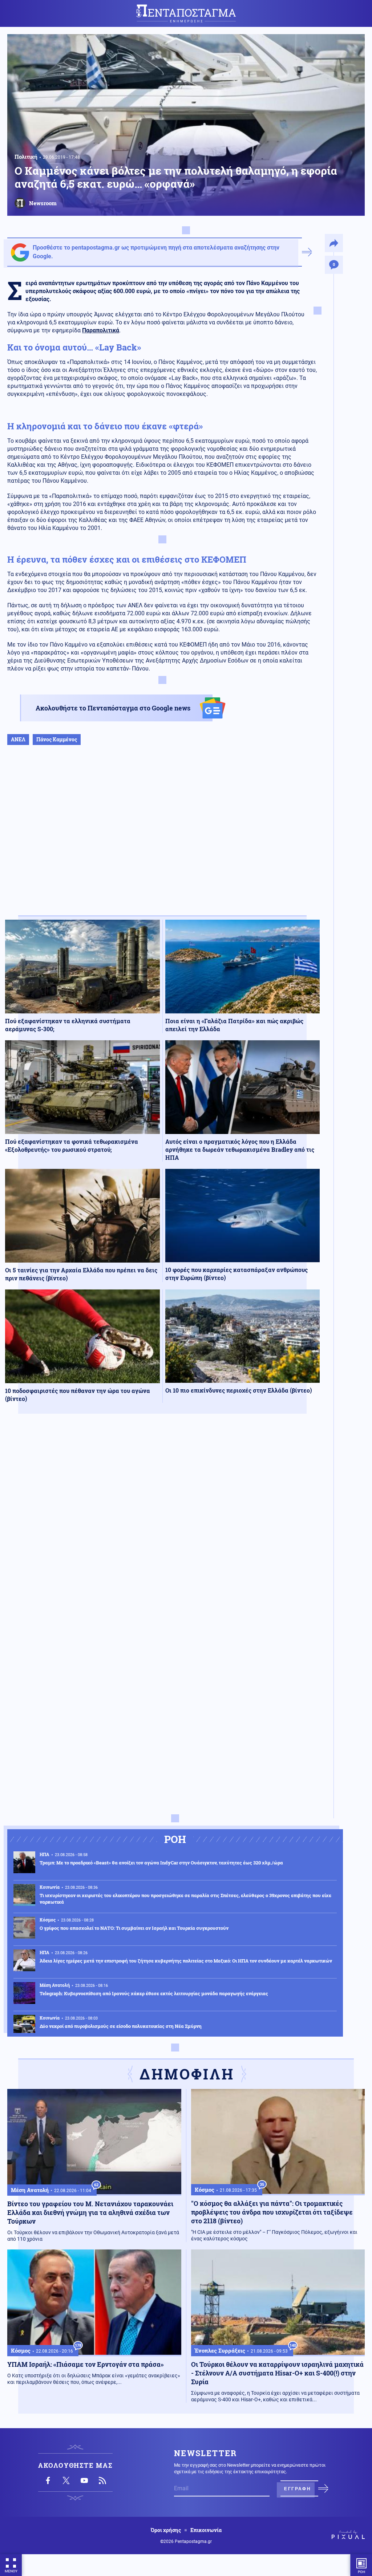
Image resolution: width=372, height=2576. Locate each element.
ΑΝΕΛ (18, 739)
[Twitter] (66, 2480)
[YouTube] (84, 2480)
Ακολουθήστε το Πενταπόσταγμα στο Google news (113, 708)
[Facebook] (48, 2480)
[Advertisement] (162, 838)
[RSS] (102, 2480)
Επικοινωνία (206, 2530)
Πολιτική (26, 157)
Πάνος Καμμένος (57, 739)
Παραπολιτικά (101, 330)
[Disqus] (162, 1526)
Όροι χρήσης (166, 2530)
